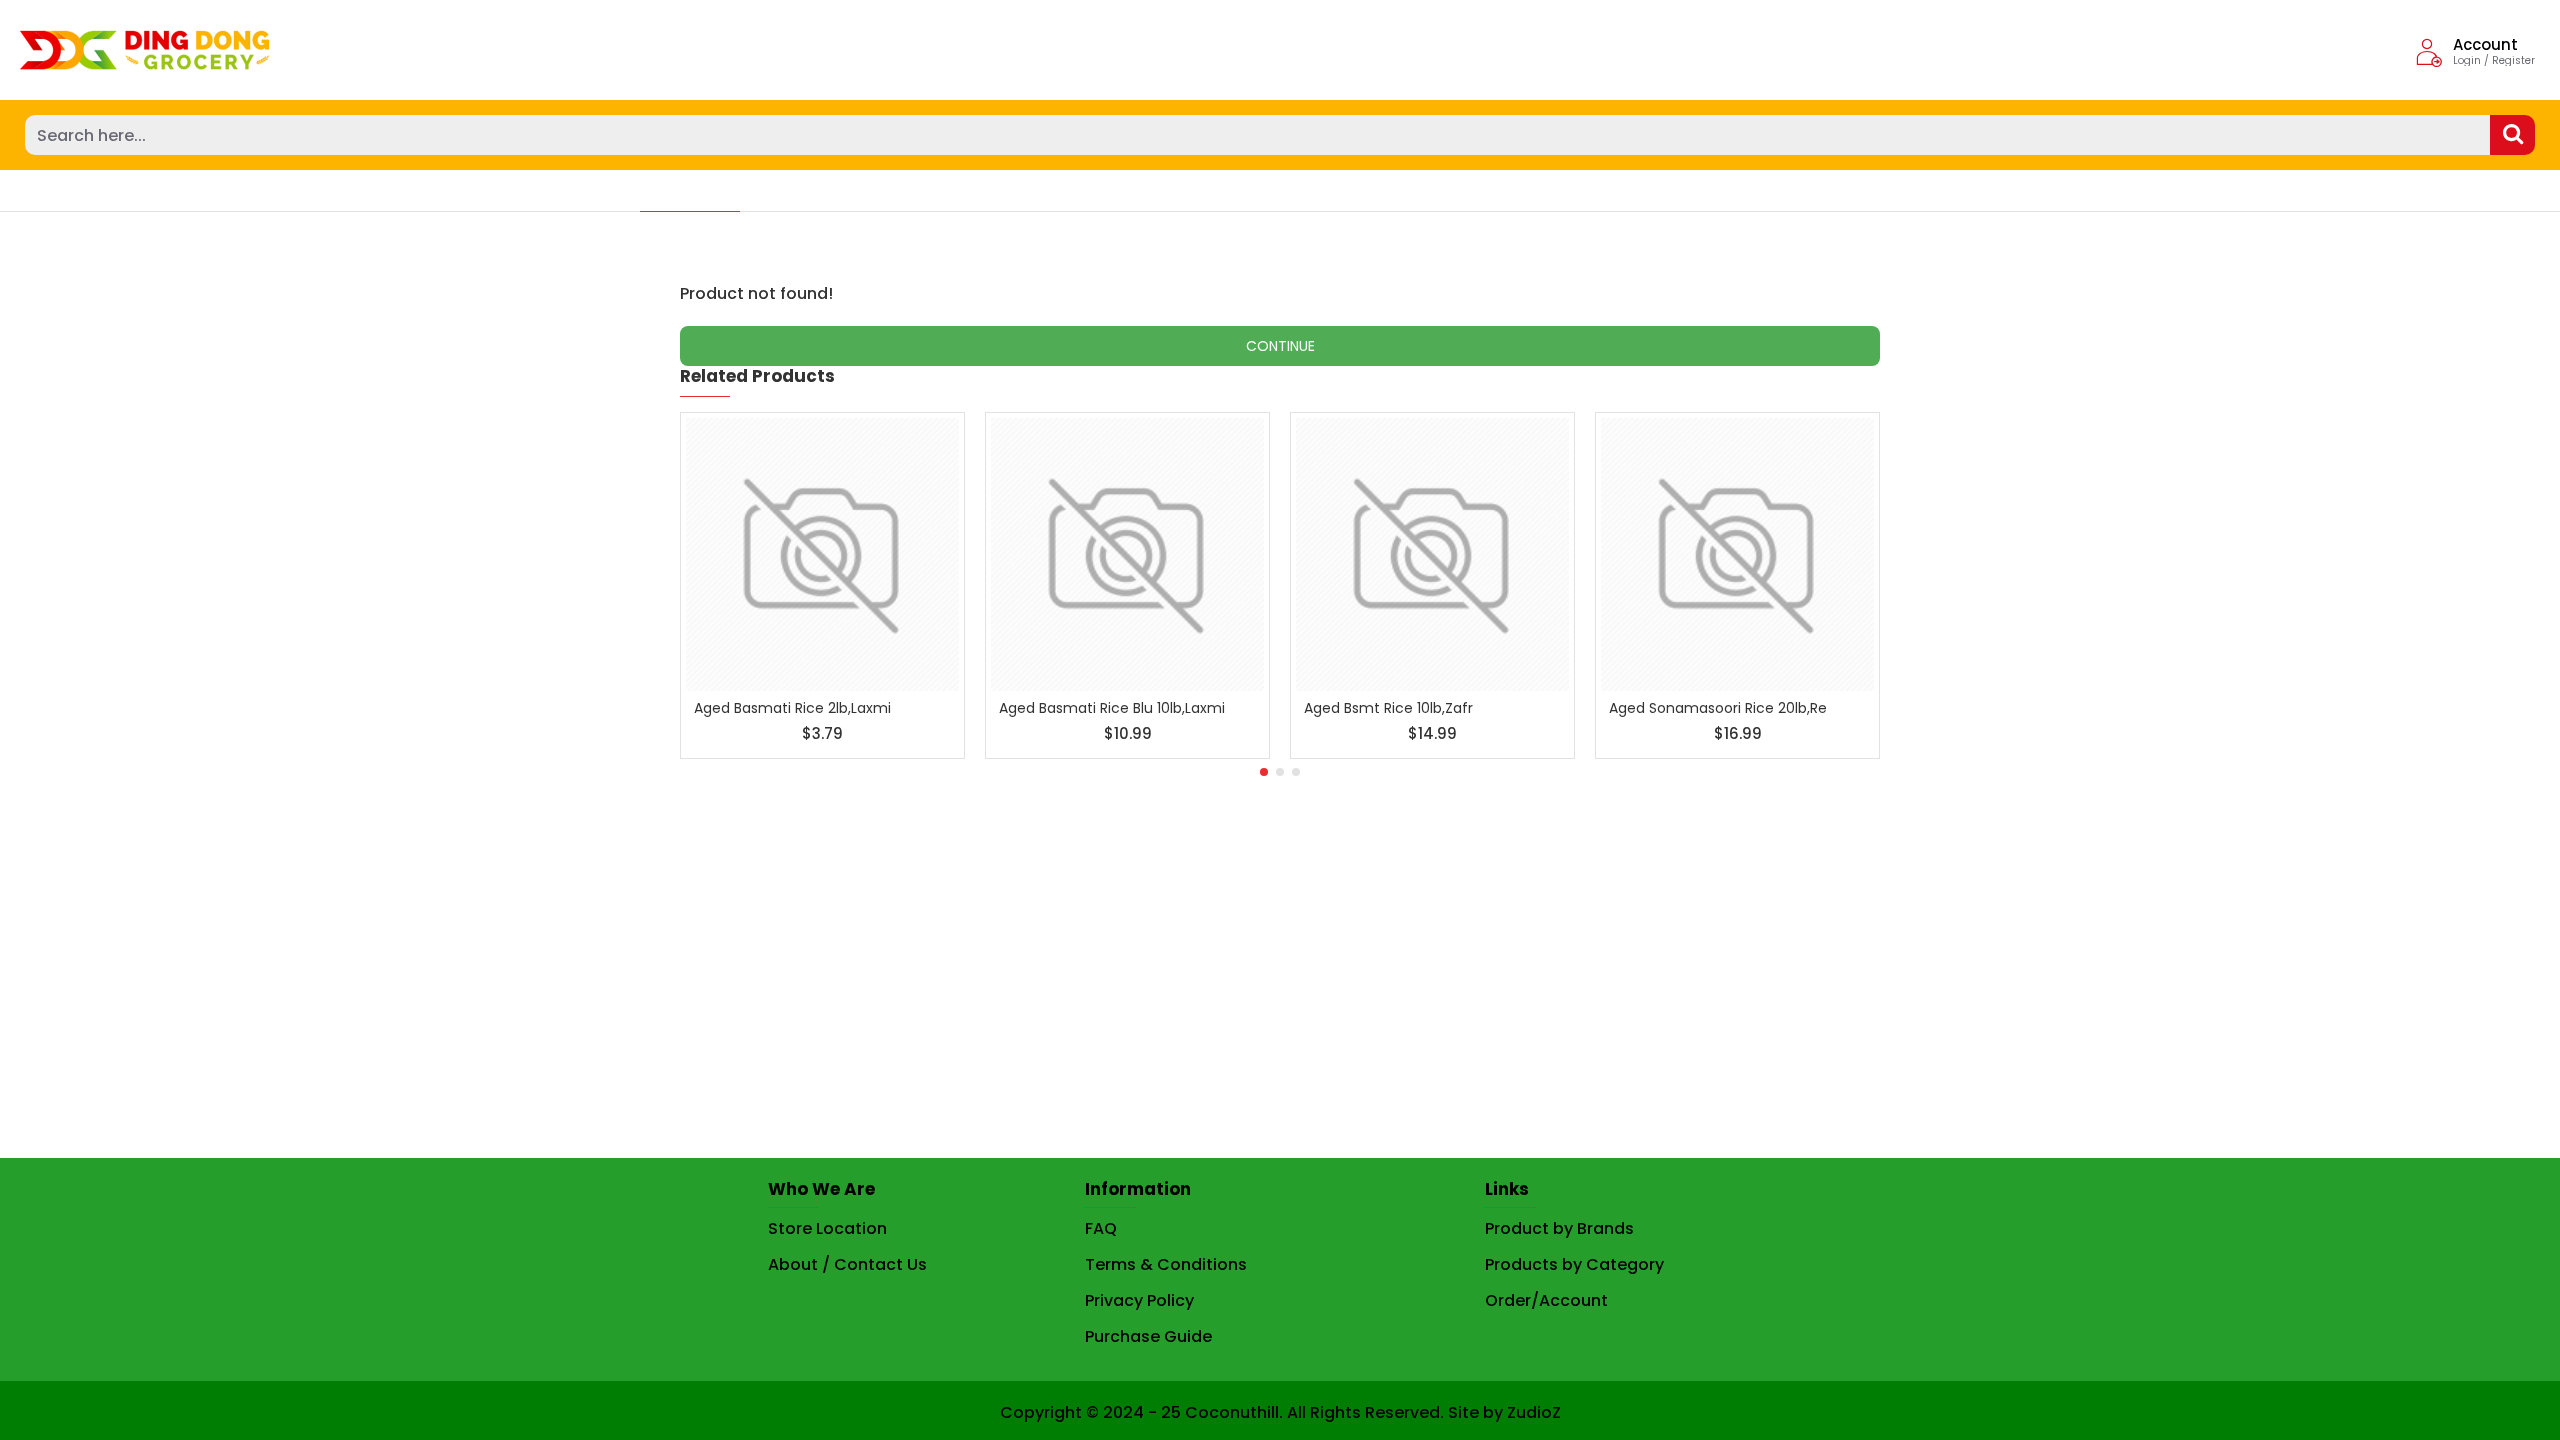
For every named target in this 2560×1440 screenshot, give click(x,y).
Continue (1280, 346)
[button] (1264, 772)
